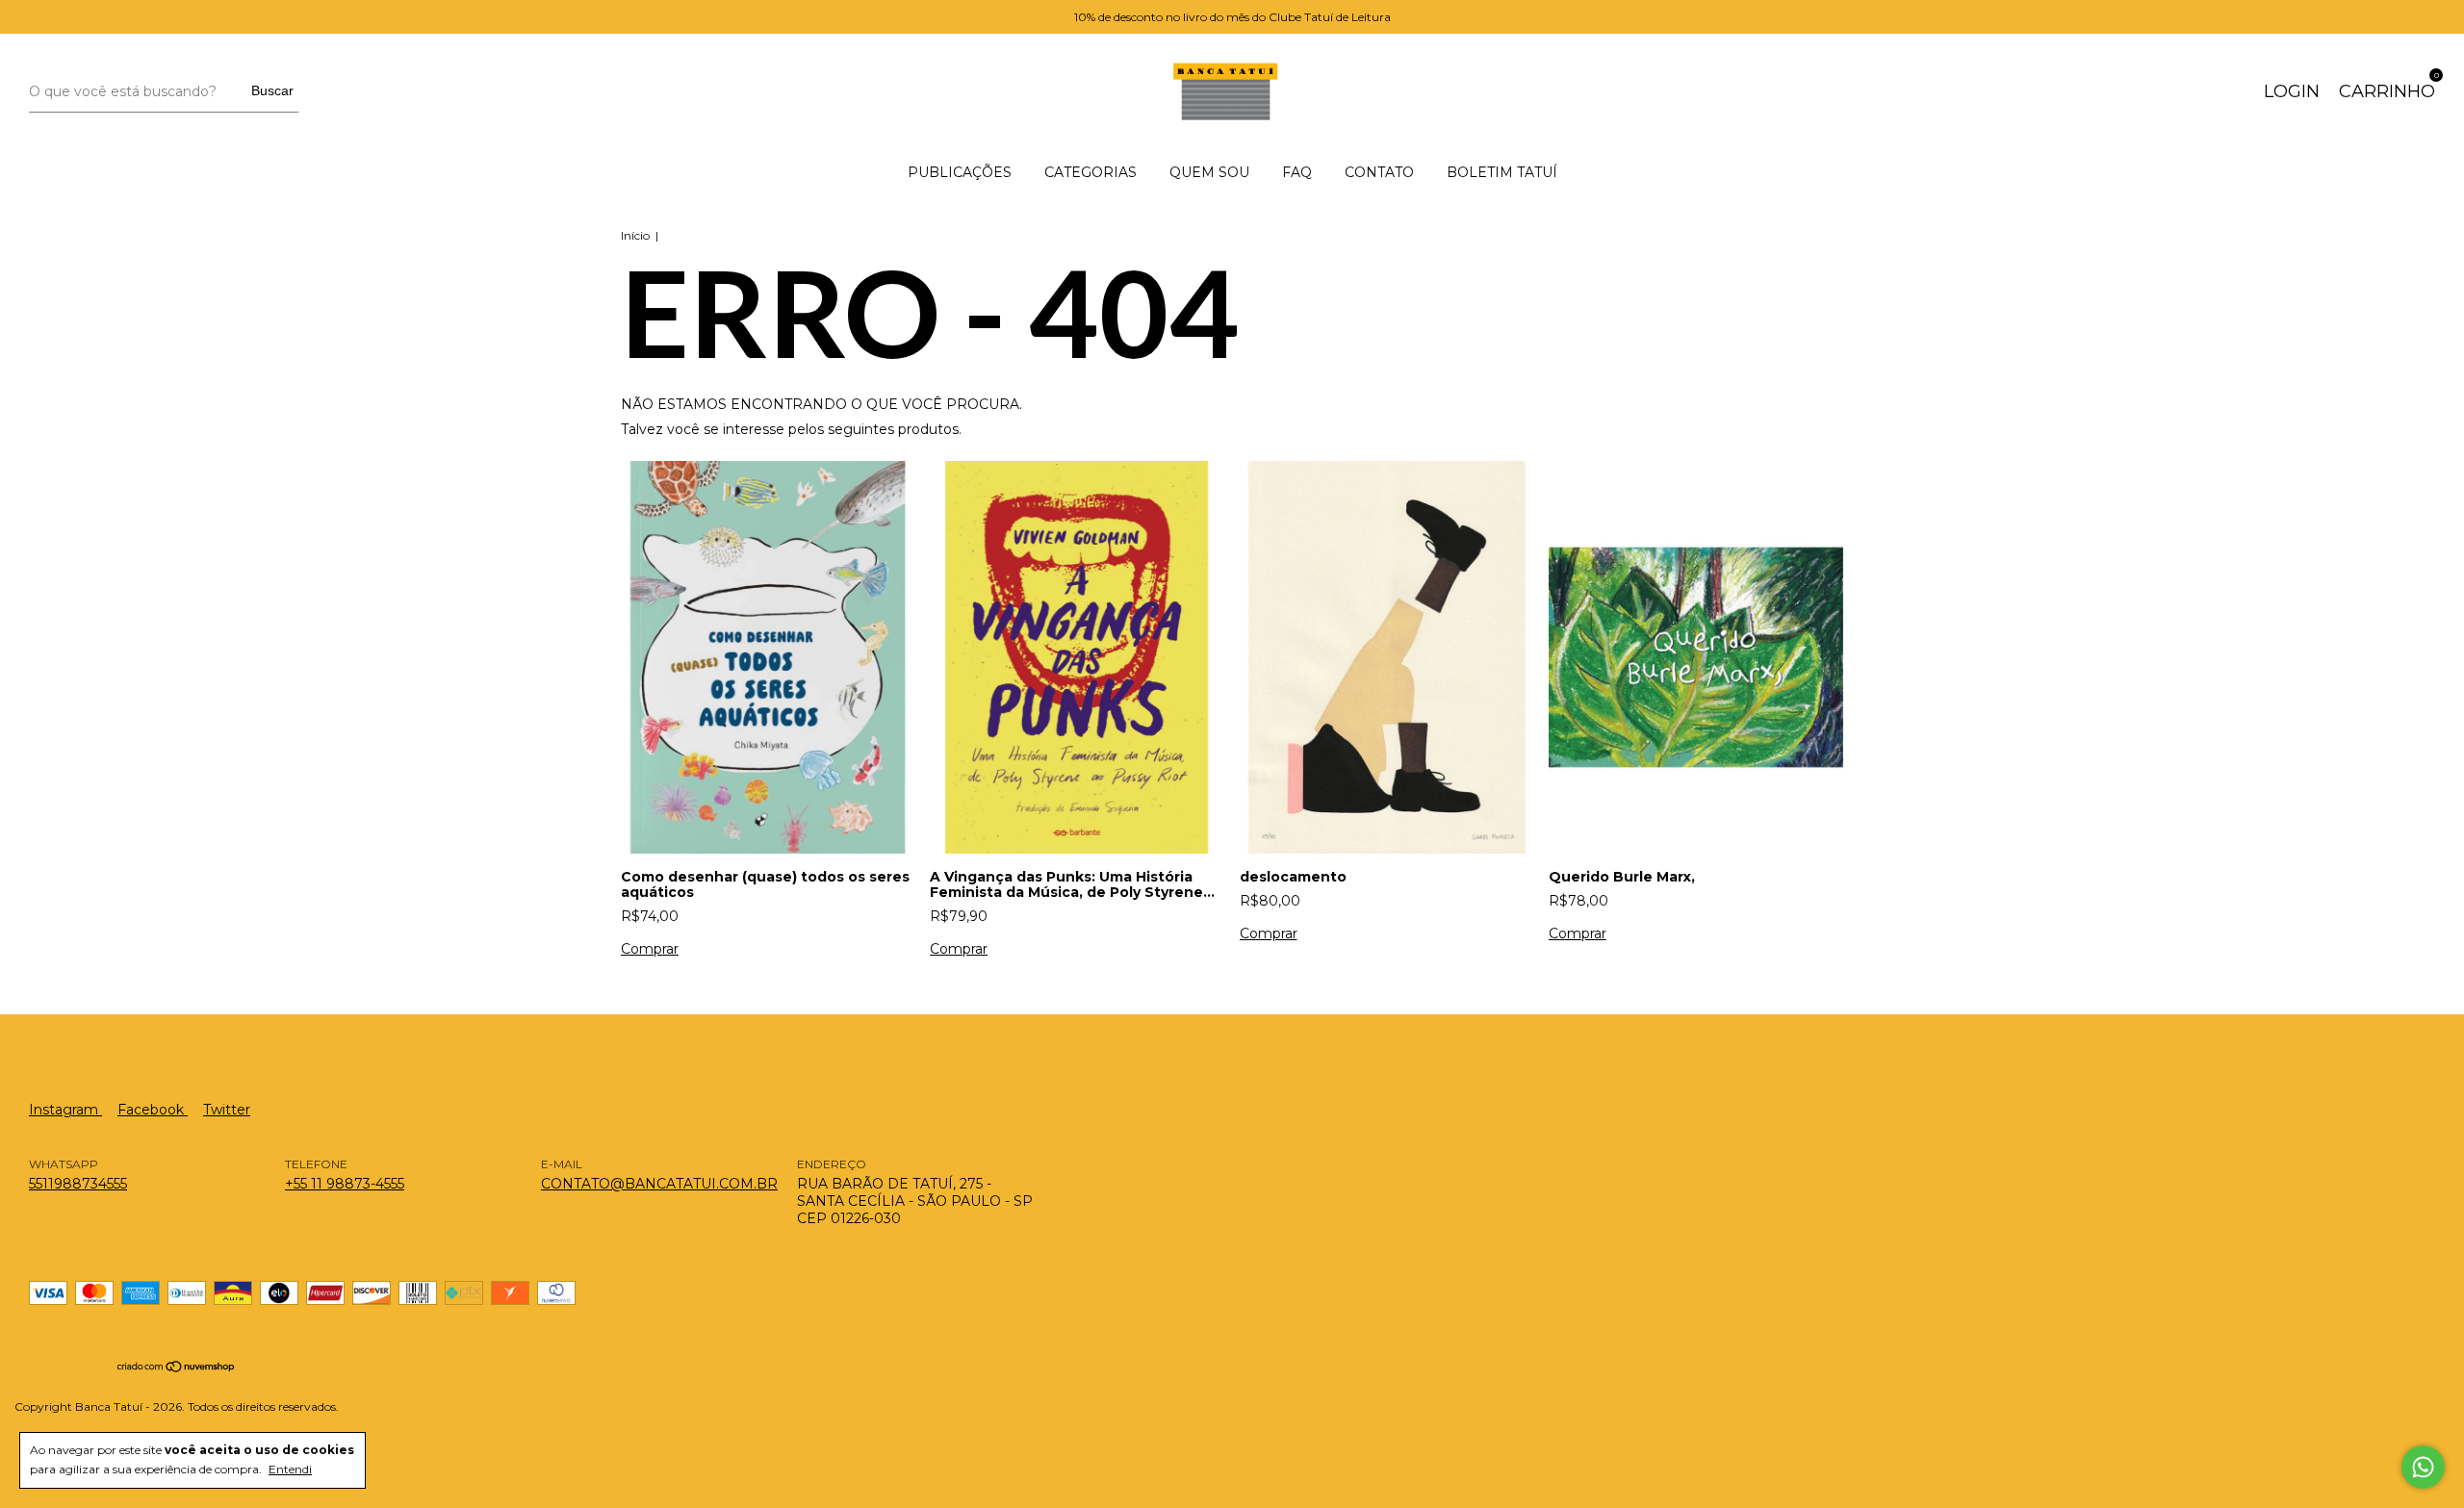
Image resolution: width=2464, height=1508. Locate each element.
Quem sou (1209, 172)
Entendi (290, 1469)
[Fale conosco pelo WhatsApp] (2423, 1467)
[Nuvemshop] (177, 1368)
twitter (227, 1110)
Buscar (272, 90)
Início (635, 235)
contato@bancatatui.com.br (659, 1184)
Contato (1379, 172)
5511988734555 (78, 1184)
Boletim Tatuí (1502, 172)
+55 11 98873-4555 (345, 1184)
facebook (153, 1110)
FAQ (1297, 172)
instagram (65, 1110)
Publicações (960, 172)
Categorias (1091, 172)
